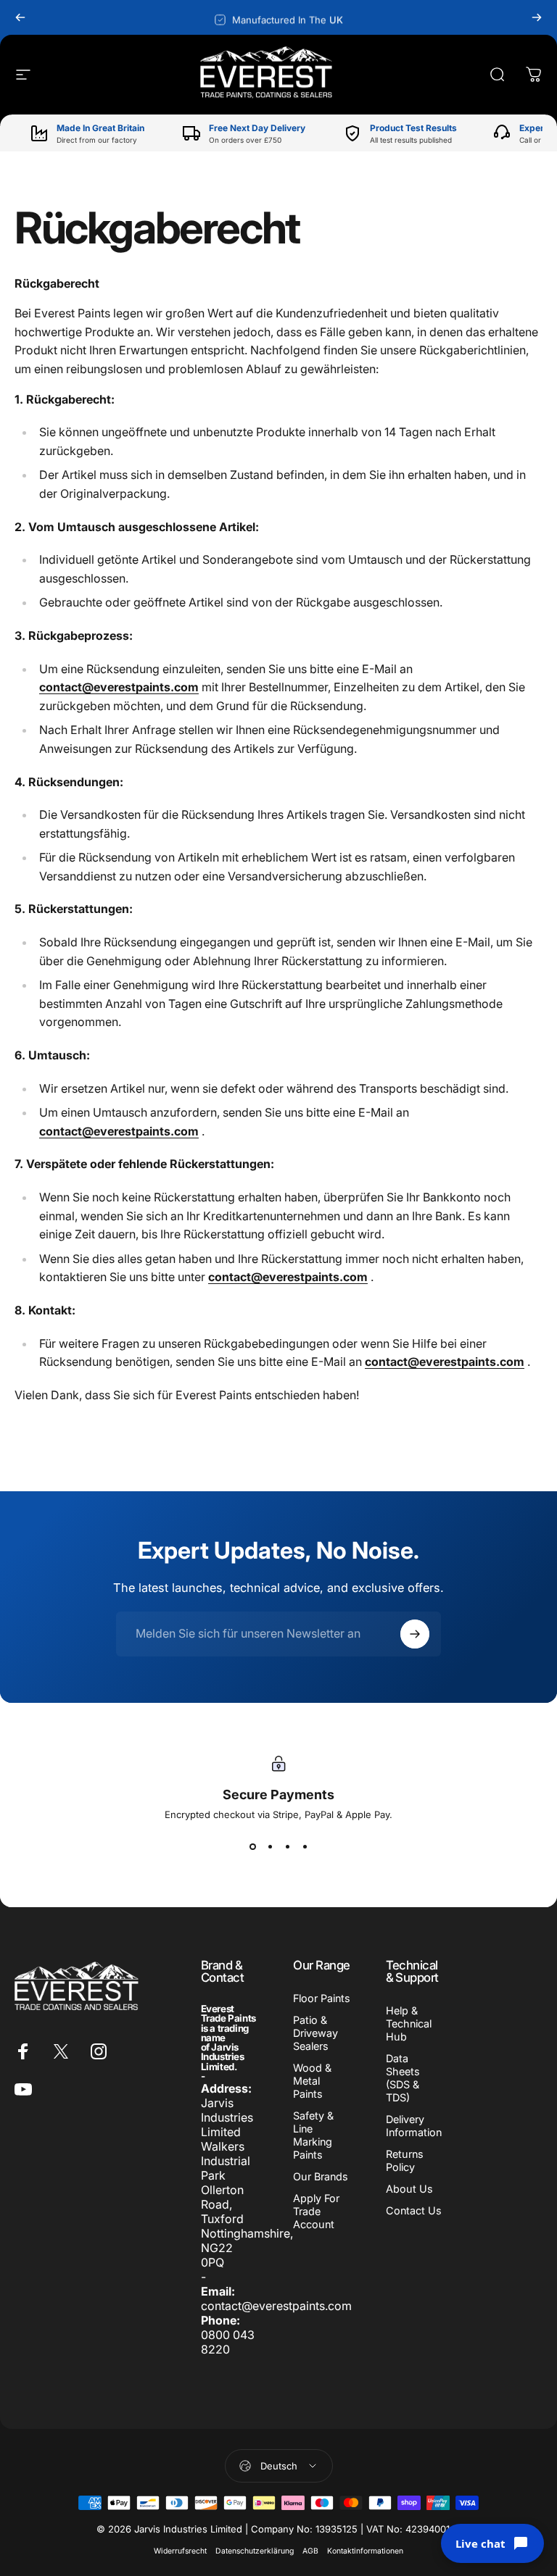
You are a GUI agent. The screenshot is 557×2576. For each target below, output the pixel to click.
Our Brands (321, 2176)
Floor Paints (322, 1998)
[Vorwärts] (537, 17)
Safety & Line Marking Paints (313, 2135)
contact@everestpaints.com (119, 687)
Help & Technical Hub (409, 2023)
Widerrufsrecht (180, 2551)
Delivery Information (414, 2126)
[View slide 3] (287, 1846)
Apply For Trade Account (316, 2211)
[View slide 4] (305, 1846)
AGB (310, 2551)
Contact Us (414, 2210)
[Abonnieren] (415, 1634)
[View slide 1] (252, 1846)
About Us (409, 2189)
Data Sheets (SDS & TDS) (403, 2078)
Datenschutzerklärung (255, 2551)
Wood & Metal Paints (312, 2081)
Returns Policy (405, 2160)
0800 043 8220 (228, 2342)
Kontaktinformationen (365, 2551)
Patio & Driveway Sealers (315, 2033)
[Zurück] (20, 17)
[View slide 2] (270, 1846)
